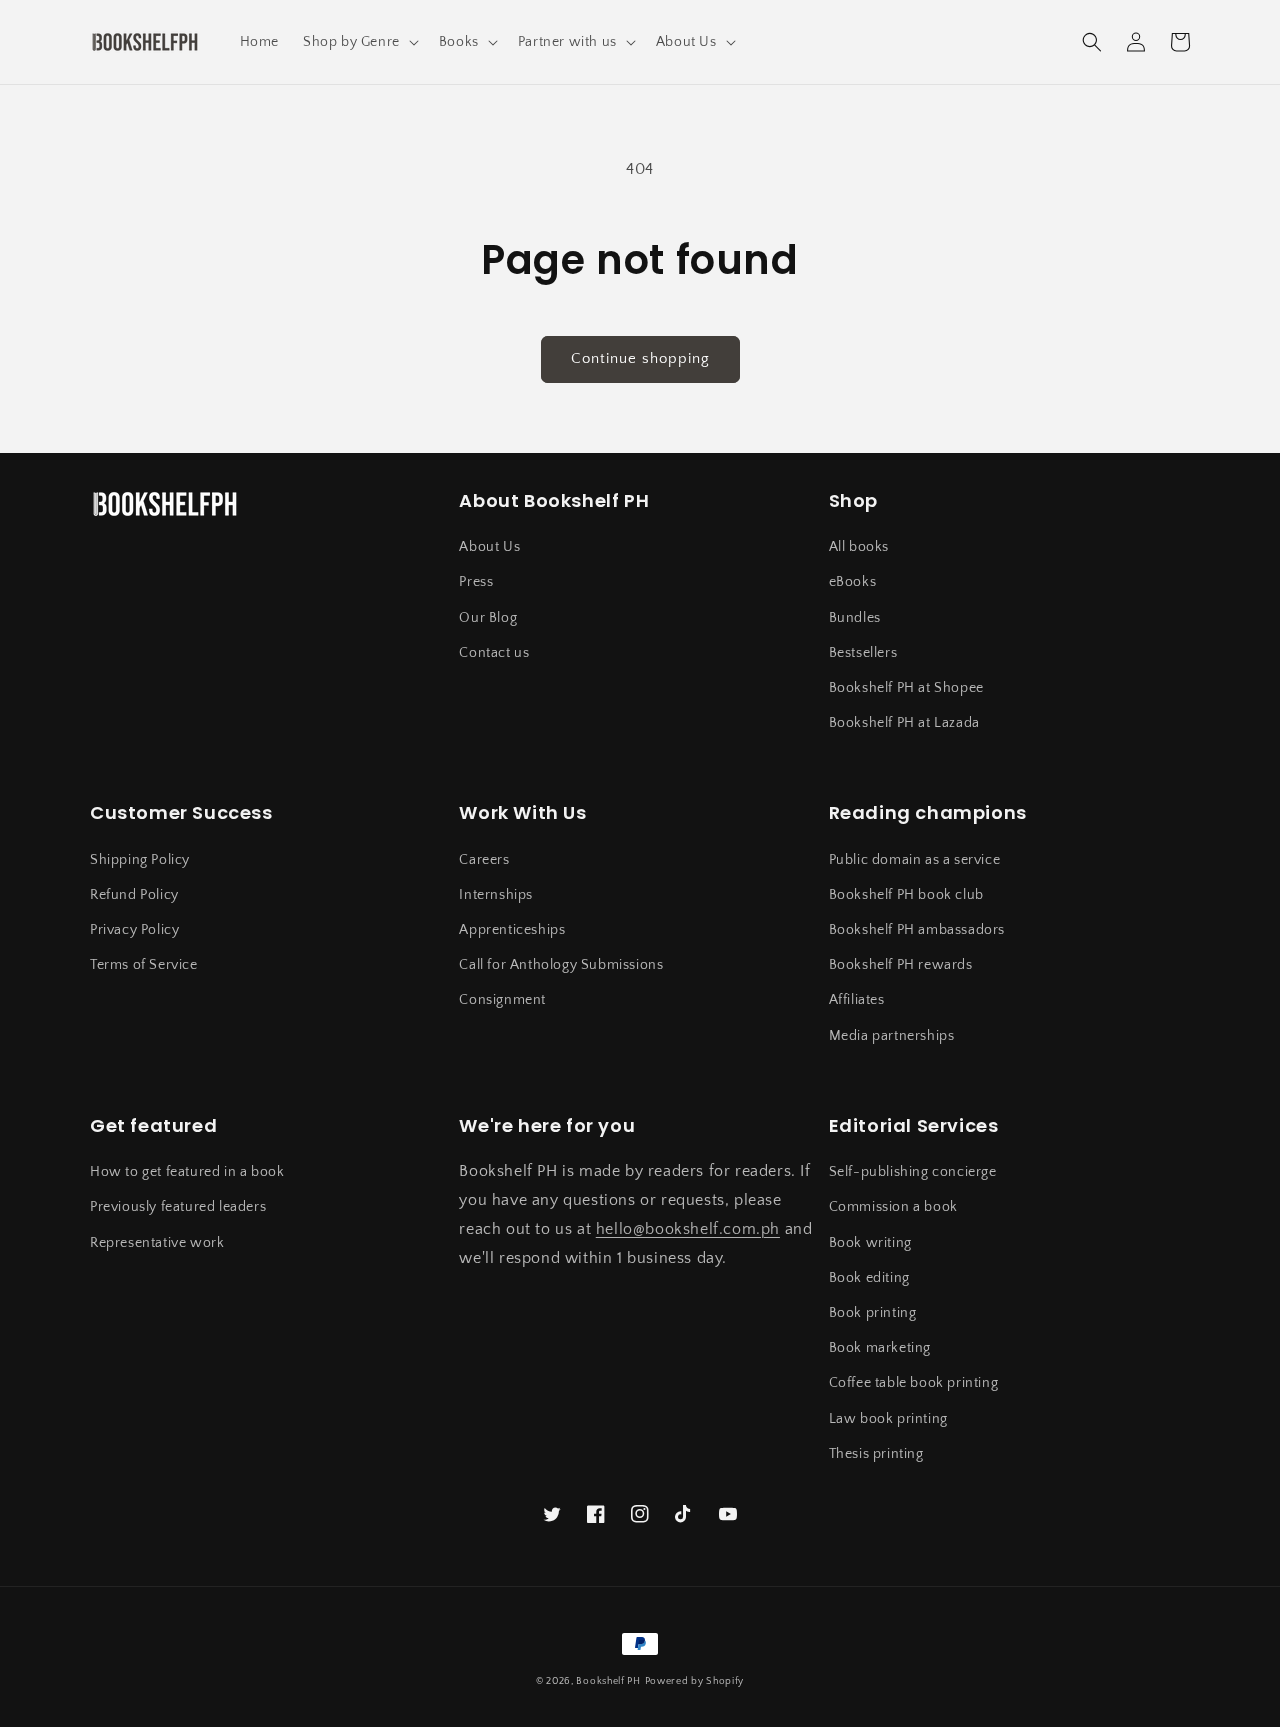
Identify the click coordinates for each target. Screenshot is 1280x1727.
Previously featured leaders (178, 1207)
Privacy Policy (134, 930)
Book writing (870, 1243)
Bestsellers (863, 653)
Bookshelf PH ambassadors (917, 930)
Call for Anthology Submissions (561, 965)
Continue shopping (640, 358)
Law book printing (888, 1419)
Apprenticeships (512, 930)
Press (476, 582)
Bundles (855, 618)
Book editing (869, 1278)
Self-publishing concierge (913, 1172)
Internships (496, 895)
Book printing (873, 1313)
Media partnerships (892, 1036)
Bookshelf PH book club (906, 895)
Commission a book (893, 1207)
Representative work (157, 1243)
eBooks (853, 582)
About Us (489, 547)
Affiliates (857, 1000)
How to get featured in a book (187, 1172)
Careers (484, 860)
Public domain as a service (915, 860)
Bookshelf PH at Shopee (906, 688)
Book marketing (880, 1348)
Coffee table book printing (914, 1383)
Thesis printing (876, 1454)
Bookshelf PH (608, 1681)
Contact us (494, 653)
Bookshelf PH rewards (901, 965)
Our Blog (488, 618)
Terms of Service (144, 965)
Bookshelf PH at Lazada (904, 723)
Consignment (502, 1000)
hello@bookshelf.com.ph (688, 1229)
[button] (359, 42)
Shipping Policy (140, 860)
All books (859, 547)
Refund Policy (134, 895)
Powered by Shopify (695, 1681)
